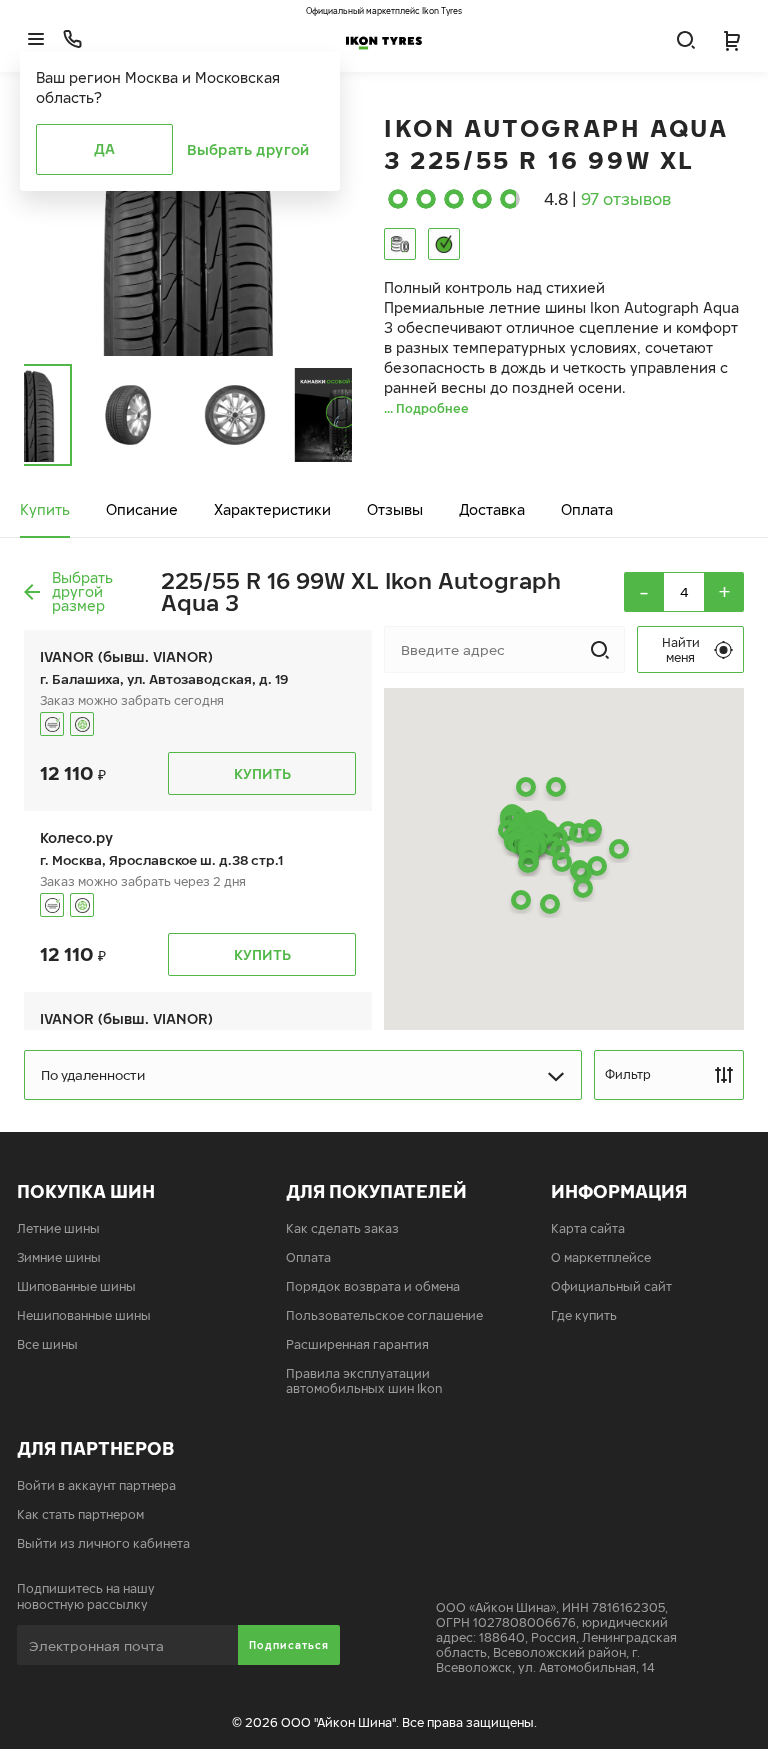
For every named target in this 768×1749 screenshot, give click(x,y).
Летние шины (58, 1228)
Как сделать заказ (342, 1228)
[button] (521, 900)
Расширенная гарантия (357, 1344)
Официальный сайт (611, 1286)
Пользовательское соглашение (384, 1315)
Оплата (587, 509)
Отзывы (395, 509)
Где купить (584, 1315)
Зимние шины (59, 1257)
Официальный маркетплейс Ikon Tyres (384, 11)
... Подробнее (426, 408)
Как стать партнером (80, 1514)
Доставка (492, 509)
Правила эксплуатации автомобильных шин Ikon (364, 1381)
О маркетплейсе (601, 1257)
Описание (142, 509)
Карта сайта (588, 1228)
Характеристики (272, 509)
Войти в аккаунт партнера (96, 1485)
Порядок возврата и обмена (373, 1286)
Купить (45, 509)
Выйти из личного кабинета (103, 1543)
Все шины (47, 1344)
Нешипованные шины (84, 1315)
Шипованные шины (76, 1286)
